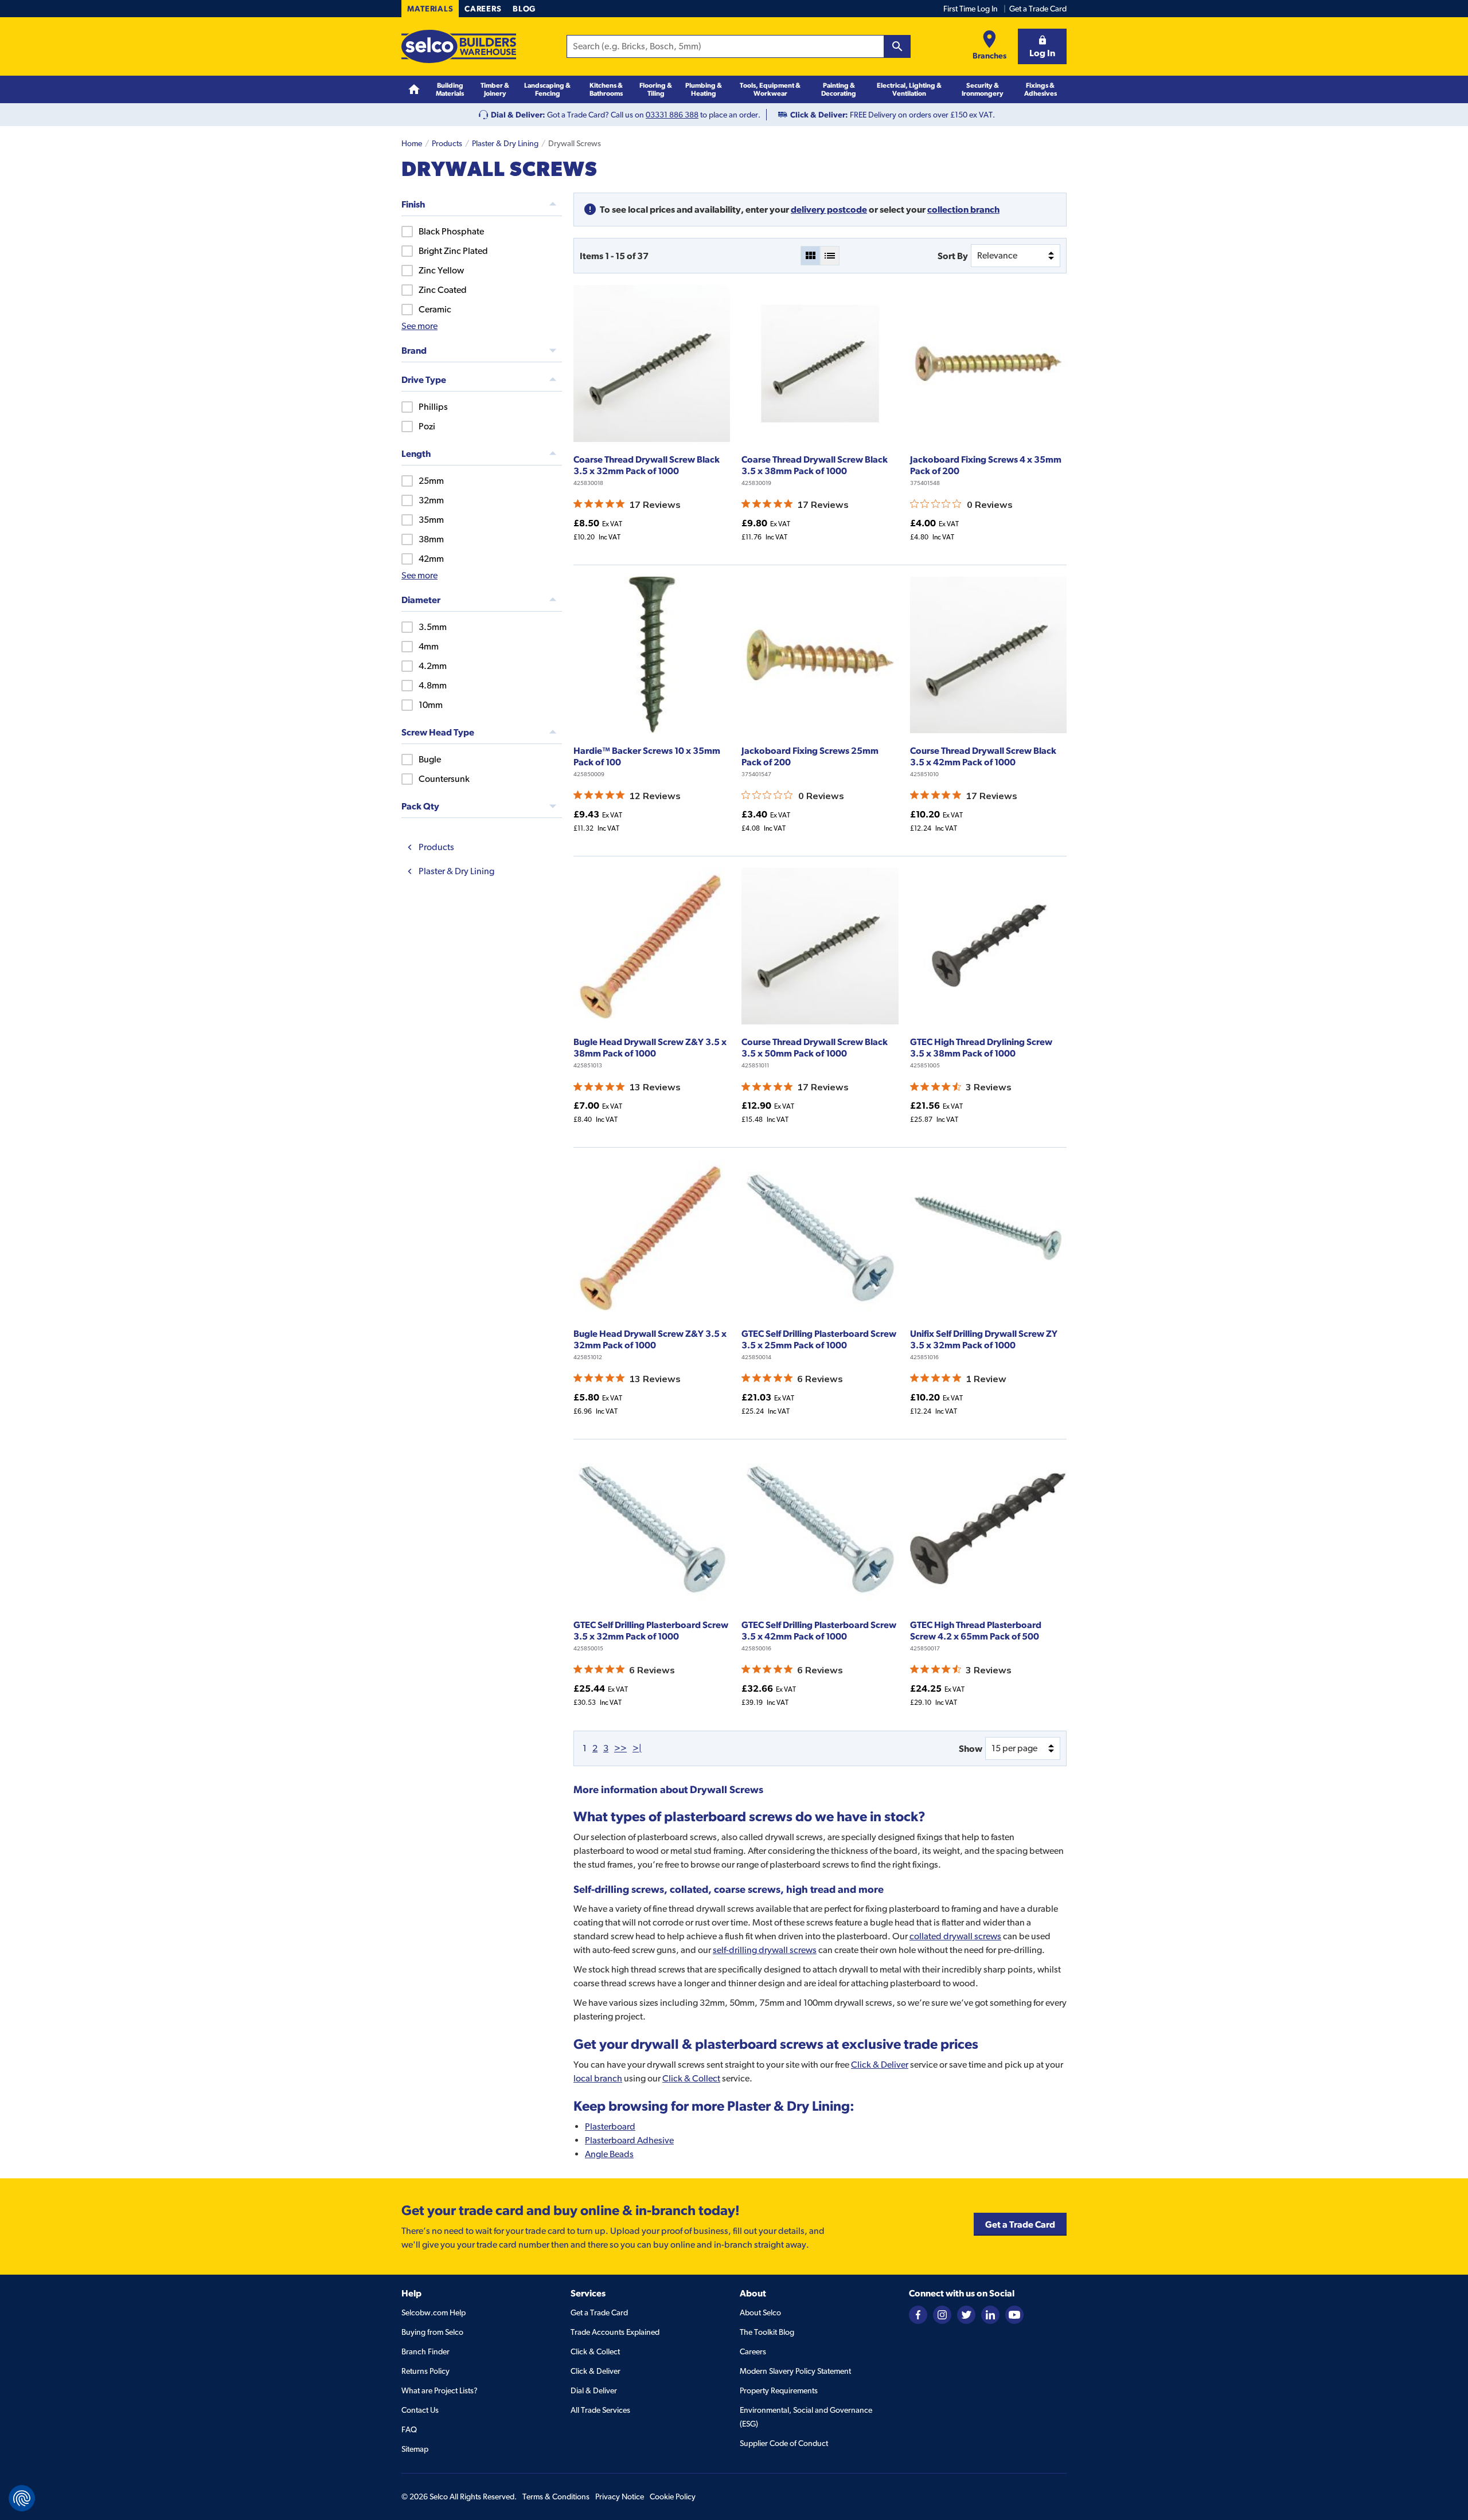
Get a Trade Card (1038, 9)
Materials (430, 9)
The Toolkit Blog (767, 2332)
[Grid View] (810, 256)
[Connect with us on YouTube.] (1014, 2314)
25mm (431, 481)
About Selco (760, 2312)
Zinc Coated (443, 290)
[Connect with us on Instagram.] (942, 2314)
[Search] (897, 46)
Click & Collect (691, 2078)
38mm (431, 539)
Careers (483, 9)
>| (637, 1748)
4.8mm (433, 685)
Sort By (953, 256)
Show (971, 1748)
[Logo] (459, 46)
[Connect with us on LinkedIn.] (990, 2314)
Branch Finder (425, 2351)
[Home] (414, 90)
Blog (524, 9)
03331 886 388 (672, 115)
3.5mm (433, 627)
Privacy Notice (620, 2496)
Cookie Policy (673, 2496)
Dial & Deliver (594, 2390)
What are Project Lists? (440, 2390)
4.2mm (433, 666)
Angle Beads (609, 2154)
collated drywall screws (955, 1936)
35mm (431, 520)
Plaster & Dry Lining (505, 143)
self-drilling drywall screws (765, 1950)
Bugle (430, 759)
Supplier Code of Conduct (784, 2443)
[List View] (830, 256)
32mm (431, 500)
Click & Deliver (880, 2065)
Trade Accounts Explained (615, 2332)
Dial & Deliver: (518, 115)
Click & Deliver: (819, 115)
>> (620, 1748)
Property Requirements (779, 2390)
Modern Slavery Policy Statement (795, 2371)
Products (447, 143)
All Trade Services (600, 2410)
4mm (429, 646)
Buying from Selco (432, 2332)
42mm (431, 559)
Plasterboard (610, 2126)
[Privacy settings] (22, 2498)
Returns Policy (425, 2371)
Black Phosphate (451, 231)
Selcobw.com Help (434, 2312)
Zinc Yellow (441, 270)
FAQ (409, 2429)
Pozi (427, 426)
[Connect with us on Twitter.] (966, 2314)
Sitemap (415, 2449)
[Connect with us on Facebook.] (918, 2314)
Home (412, 143)
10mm (431, 705)
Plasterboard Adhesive (629, 2140)
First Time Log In (971, 9)
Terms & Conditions (556, 2496)
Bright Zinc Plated (453, 251)
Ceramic (435, 309)
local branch (598, 2078)
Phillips (433, 407)
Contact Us (420, 2410)
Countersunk (444, 779)
